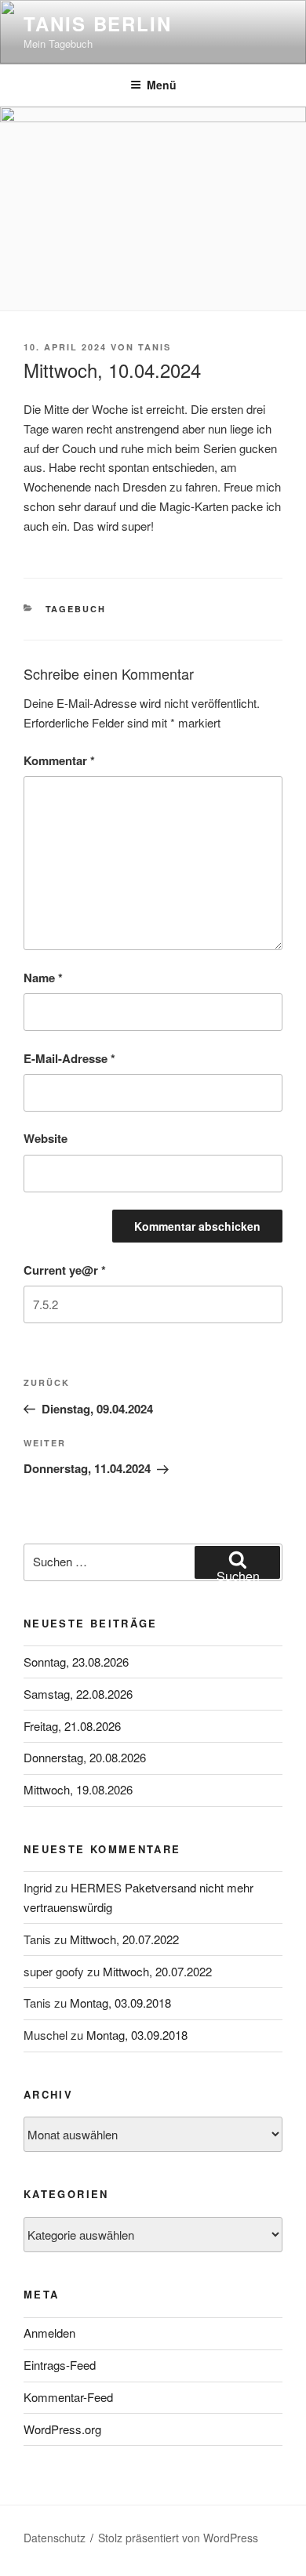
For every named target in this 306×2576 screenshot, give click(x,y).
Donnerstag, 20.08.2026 (85, 1757)
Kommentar (59, 760)
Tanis (155, 347)
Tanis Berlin (98, 24)
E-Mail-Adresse (69, 1058)
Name (43, 978)
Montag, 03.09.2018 (120, 2003)
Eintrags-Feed (60, 2365)
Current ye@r (65, 1270)
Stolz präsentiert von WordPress (178, 2538)
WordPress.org (62, 2429)
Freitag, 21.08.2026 (72, 1726)
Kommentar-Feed (68, 2397)
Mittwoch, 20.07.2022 (124, 1939)
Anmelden (49, 2333)
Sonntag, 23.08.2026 (76, 1662)
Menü (162, 85)
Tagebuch (76, 609)
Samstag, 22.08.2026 (78, 1694)
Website (46, 1138)
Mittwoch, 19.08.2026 (78, 1789)
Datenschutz (55, 2538)
